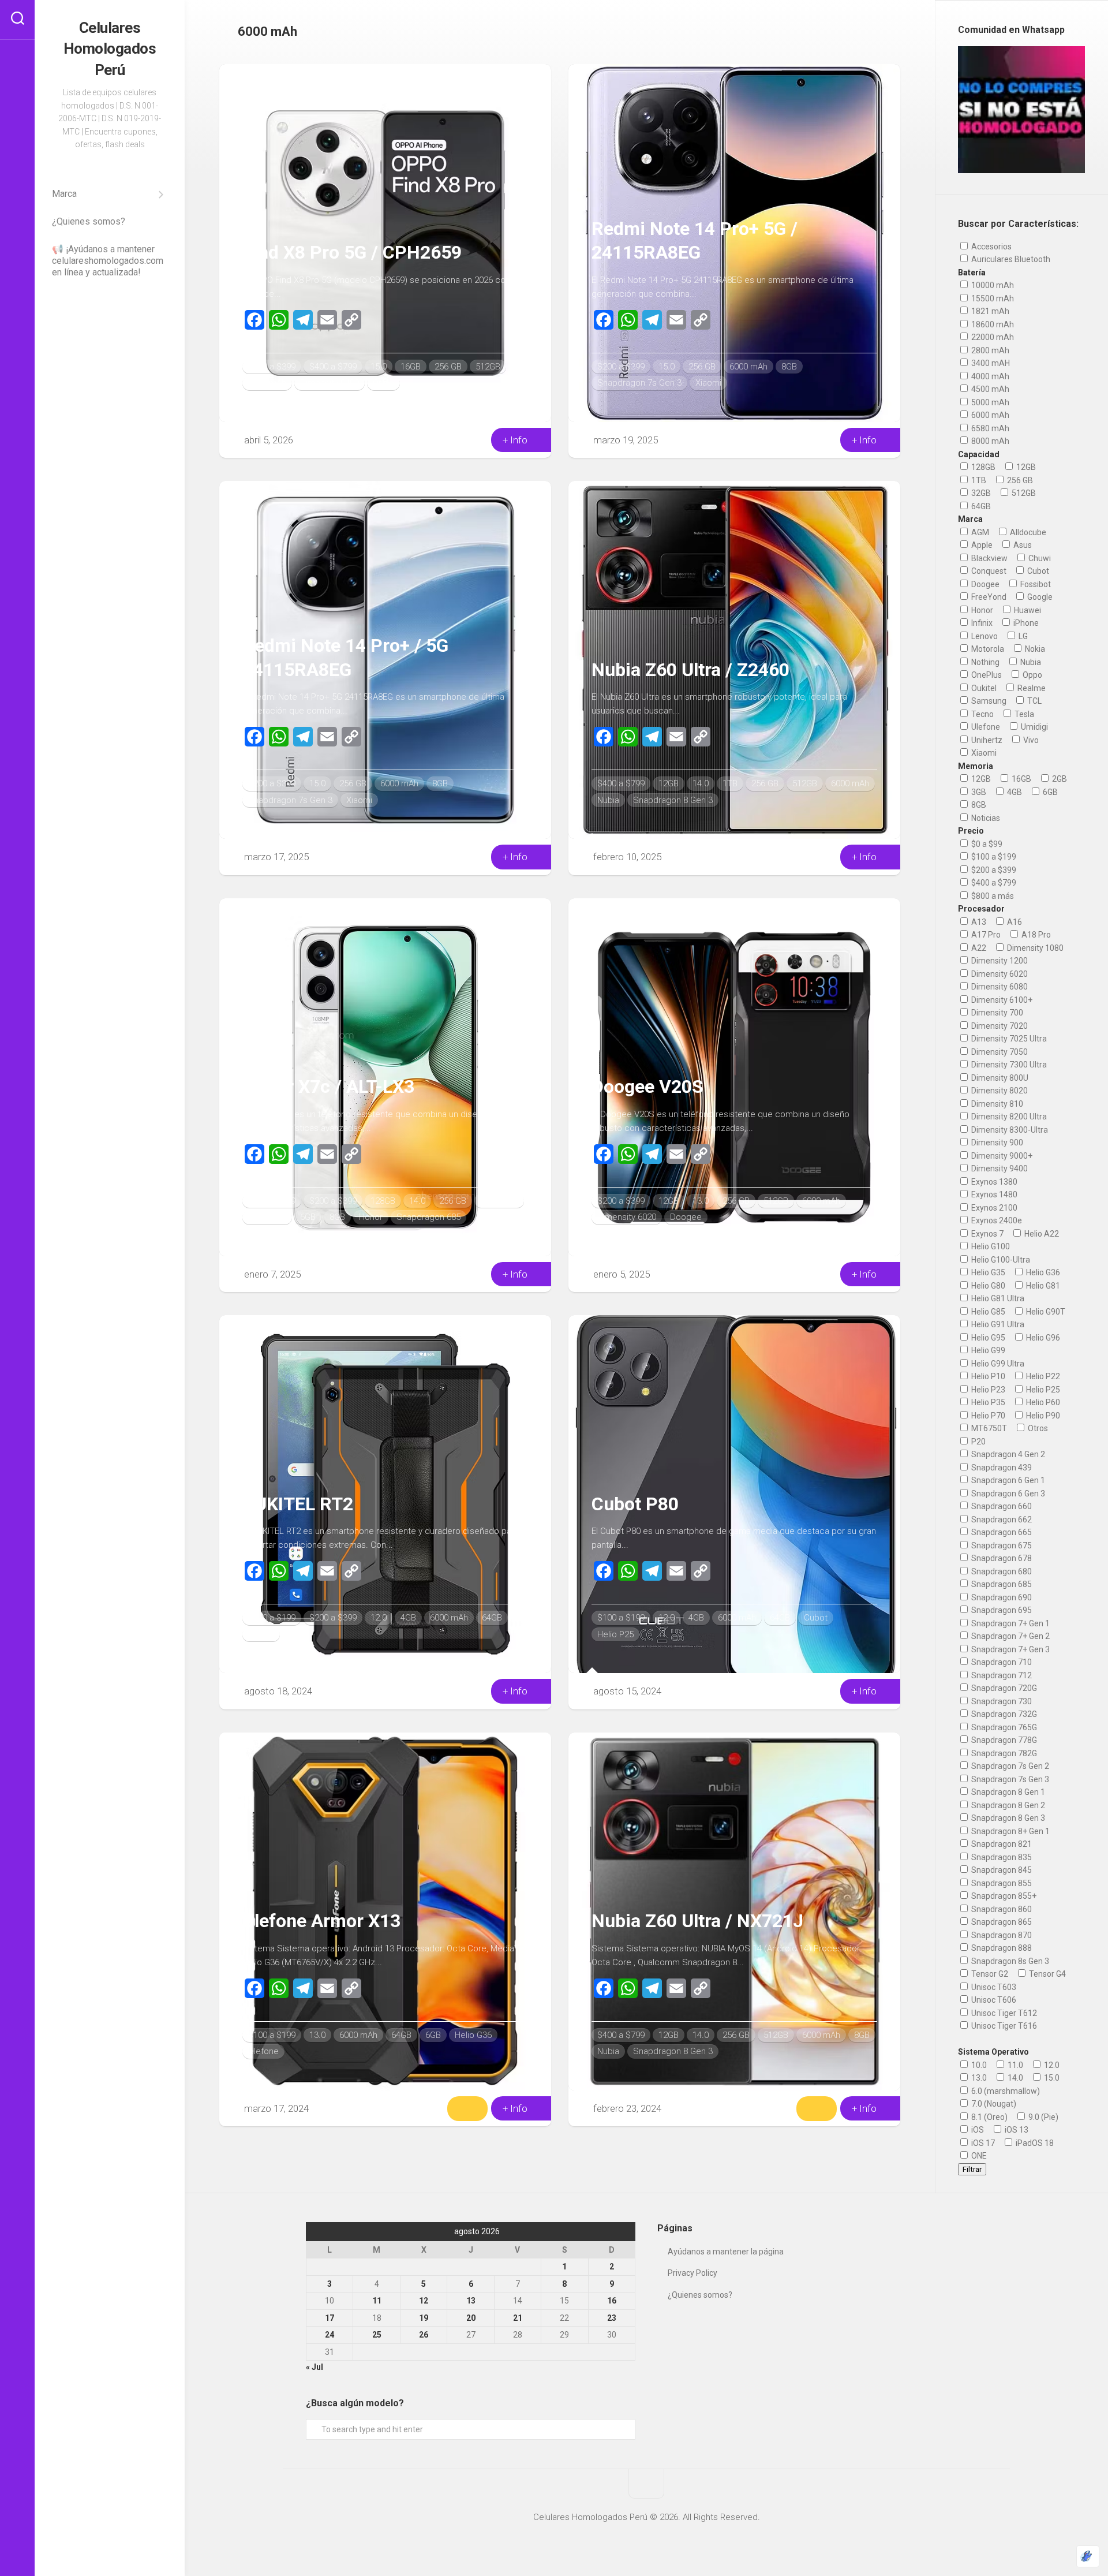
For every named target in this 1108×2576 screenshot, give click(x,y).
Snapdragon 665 (1001, 1532)
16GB (411, 367)
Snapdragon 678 (1001, 1558)
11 (377, 2301)
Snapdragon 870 (1001, 1935)
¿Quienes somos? (89, 221)
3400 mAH (990, 363)
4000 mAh (989, 376)
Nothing (985, 662)
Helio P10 (987, 1376)
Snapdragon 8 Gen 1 (1007, 1792)
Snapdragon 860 (1001, 1909)
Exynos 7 (987, 1234)
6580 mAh (989, 428)
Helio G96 (1042, 1338)
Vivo (1030, 740)
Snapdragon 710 (1001, 1662)
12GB (669, 783)
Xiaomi (708, 383)
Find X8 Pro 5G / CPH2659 (352, 252)
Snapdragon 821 (1001, 1844)
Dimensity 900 (996, 1143)
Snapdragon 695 (1001, 1610)
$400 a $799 (333, 367)
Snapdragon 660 (1001, 1506)
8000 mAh (989, 441)
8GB (789, 367)
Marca (64, 194)
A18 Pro (1035, 935)
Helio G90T (1045, 1312)
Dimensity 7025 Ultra (1008, 1039)
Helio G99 (987, 1350)
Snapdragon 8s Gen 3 (1009, 1961)
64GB (492, 1618)
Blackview (989, 558)
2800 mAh (989, 350)
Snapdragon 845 (1001, 1870)
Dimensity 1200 (999, 961)
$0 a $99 (986, 844)
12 (424, 2301)
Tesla (1023, 714)
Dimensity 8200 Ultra (1008, 1117)
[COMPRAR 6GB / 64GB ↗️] (467, 2108)
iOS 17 (982, 2143)
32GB (980, 493)
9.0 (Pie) (1043, 2117)
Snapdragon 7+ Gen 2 (1010, 1636)
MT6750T (988, 1428)
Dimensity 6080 (999, 987)
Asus (1022, 545)
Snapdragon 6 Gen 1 (1007, 1480)
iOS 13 (1016, 2130)
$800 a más (992, 896)
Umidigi (1034, 727)
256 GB (448, 367)
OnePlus (986, 675)
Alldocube (1027, 532)
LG (1022, 636)
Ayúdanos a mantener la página (726, 2252)
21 (518, 2318)
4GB (408, 1618)
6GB (308, 1217)
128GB (383, 1201)
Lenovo (984, 636)
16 (612, 2301)
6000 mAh (267, 383)
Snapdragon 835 (1001, 1857)
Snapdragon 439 (1001, 1468)
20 (471, 2318)
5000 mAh (499, 1201)
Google (1039, 597)
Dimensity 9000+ (1001, 1156)
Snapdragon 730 (1001, 1701)
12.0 (379, 1618)
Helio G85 (987, 1312)
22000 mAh (992, 337)
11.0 (1015, 2065)
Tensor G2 (989, 1974)
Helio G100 (990, 1246)
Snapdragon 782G (1003, 1753)
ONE (978, 2156)
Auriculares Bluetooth (1010, 259)
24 (330, 2335)
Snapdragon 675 (1001, 1545)
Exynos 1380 (993, 1182)
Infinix (981, 623)
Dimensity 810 (996, 1104)
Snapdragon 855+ (1003, 1896)
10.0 (978, 2065)
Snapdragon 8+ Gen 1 (1010, 1831)
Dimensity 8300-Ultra (1009, 1130)
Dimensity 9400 (330, 383)
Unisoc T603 (993, 1987)
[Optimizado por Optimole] (1088, 2556)
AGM (979, 532)
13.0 (701, 1201)
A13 (978, 922)
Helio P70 (987, 1416)
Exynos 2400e (996, 1220)
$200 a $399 (272, 367)
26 (424, 2335)
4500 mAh (989, 389)
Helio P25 (615, 1634)
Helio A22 (1041, 1234)
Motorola (987, 649)
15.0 (379, 367)
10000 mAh (992, 285)
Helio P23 (987, 1390)
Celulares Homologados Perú (110, 49)
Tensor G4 (1047, 1974)
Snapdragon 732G (1003, 1714)
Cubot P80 (635, 1504)
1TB (730, 783)
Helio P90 (1042, 1416)
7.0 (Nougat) (993, 2104)
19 (424, 2318)
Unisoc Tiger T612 (1003, 2013)
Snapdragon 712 (1001, 1675)
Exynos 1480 (993, 1194)
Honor (371, 1217)
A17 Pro (985, 935)
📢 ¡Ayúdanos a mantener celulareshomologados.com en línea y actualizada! (108, 261)
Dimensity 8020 (999, 1091)
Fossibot (1035, 584)
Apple (981, 545)
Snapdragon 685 (428, 1217)
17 (330, 2318)
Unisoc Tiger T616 (1003, 2026)
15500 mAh (992, 298)
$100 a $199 (272, 1201)
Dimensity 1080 (1034, 948)
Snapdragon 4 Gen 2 (1007, 1454)
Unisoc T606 (993, 2000)
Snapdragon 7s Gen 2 (1009, 1766)
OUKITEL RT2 (298, 1504)
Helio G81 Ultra (997, 1298)
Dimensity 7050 (999, 1052)
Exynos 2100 (993, 1208)
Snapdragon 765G (1003, 1727)
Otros (1037, 1428)
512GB (488, 367)
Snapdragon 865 (1001, 1922)
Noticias (985, 818)
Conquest (988, 571)
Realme (1031, 688)
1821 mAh (989, 311)
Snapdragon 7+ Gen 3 (1010, 1649)
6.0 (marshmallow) (1005, 2091)
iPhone (1025, 623)
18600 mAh (992, 324)
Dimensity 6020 (627, 1217)
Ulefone (263, 2051)
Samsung (988, 701)
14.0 (701, 783)
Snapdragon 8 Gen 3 (673, 800)
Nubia (608, 800)
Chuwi (1039, 558)
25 (377, 2335)
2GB (1059, 779)
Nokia (1034, 649)
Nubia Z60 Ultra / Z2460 (690, 670)
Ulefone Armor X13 (321, 1921)
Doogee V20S (647, 1087)
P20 (978, 1442)
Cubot (816, 1618)
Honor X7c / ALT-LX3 (328, 1087)
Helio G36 (473, 2035)
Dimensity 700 (996, 1013)
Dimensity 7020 (999, 1026)
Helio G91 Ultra (997, 1324)
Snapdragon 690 (1001, 1597)
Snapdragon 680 (1001, 1571)
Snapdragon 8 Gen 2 (1007, 1805)
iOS (977, 2130)
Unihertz (986, 740)
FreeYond (988, 597)
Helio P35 (987, 1402)
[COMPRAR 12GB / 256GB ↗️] (817, 2108)
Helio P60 (1042, 1402)
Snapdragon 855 (1001, 1883)
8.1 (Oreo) (989, 2117)
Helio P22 (1042, 1376)
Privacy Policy (692, 2273)
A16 (1014, 922)
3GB (978, 792)
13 (471, 2301)
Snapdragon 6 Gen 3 (1007, 1494)
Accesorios (991, 247)
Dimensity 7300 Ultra (1008, 1065)
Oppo (383, 383)
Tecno (982, 714)
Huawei (1027, 610)
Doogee (686, 1217)
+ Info (516, 440)
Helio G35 (987, 1272)
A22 (978, 948)
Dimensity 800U (999, 1078)
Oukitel (261, 1634)
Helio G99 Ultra (997, 1364)
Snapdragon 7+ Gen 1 (1010, 1623)
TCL (1034, 701)
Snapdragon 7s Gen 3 (639, 383)
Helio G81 (1042, 1286)
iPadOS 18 (1034, 2143)
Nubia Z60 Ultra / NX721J (697, 1921)
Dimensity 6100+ (1001, 1000)
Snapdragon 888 (1001, 1948)
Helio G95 (987, 1338)
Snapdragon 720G (1003, 1688)
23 (612, 2318)
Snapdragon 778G (1003, 1740)
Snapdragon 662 (1001, 1520)
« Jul (315, 2367)
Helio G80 (987, 1286)
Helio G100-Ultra (1000, 1260)
